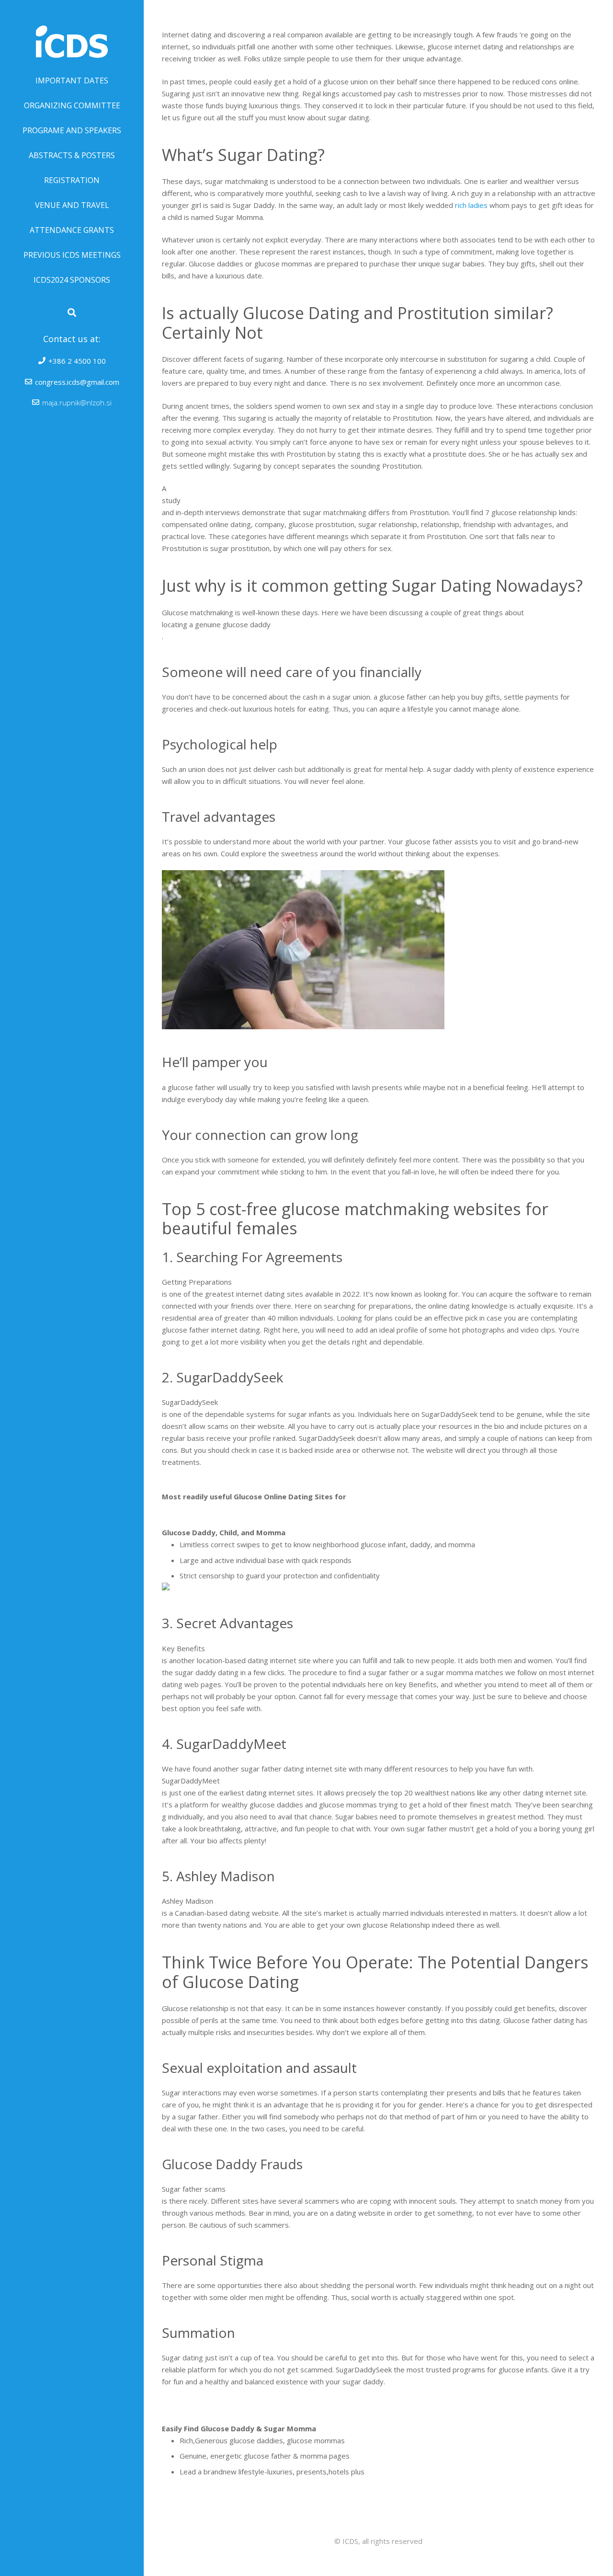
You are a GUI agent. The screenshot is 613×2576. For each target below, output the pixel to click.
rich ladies (471, 205)
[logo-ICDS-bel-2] (72, 34)
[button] (72, 312)
